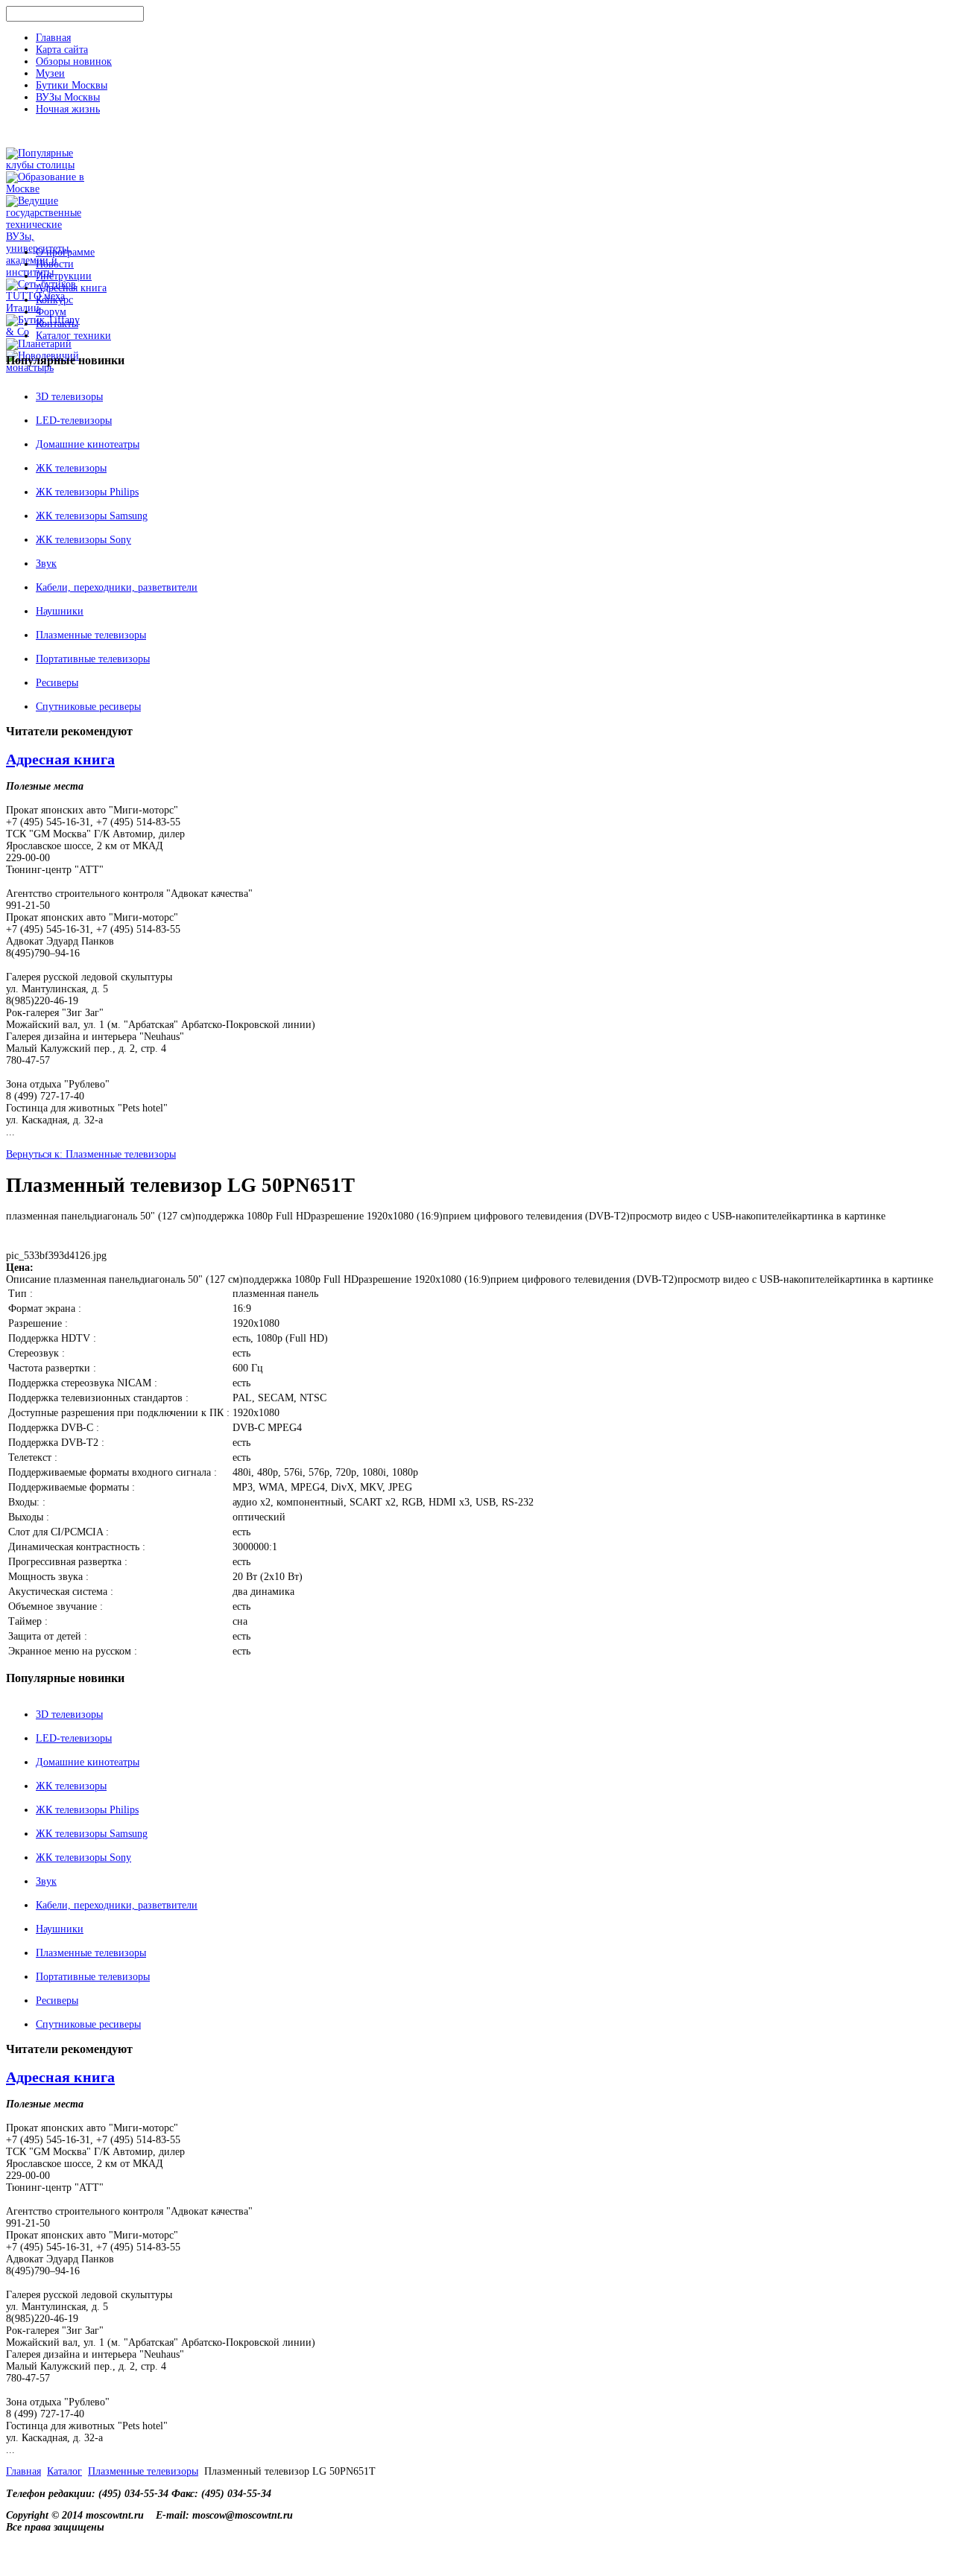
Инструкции (64, 276)
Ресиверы (57, 683)
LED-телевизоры (74, 421)
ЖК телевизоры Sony (83, 540)
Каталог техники (73, 336)
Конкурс (54, 300)
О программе (65, 252)
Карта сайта (62, 50)
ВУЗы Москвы (68, 97)
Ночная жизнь (68, 109)
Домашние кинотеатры (88, 444)
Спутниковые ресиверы (88, 707)
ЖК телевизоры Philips (87, 492)
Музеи (50, 73)
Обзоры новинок (74, 61)
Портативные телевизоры (93, 659)
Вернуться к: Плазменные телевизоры (91, 1154)
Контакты (57, 324)
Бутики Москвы (72, 85)
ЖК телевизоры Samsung (92, 516)
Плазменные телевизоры (91, 635)
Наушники (60, 611)
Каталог (64, 2471)
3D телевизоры (69, 397)
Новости (55, 264)
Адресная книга (71, 288)
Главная (53, 38)
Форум (51, 312)
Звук (46, 564)
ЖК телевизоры (71, 468)
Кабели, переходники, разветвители (117, 587)
